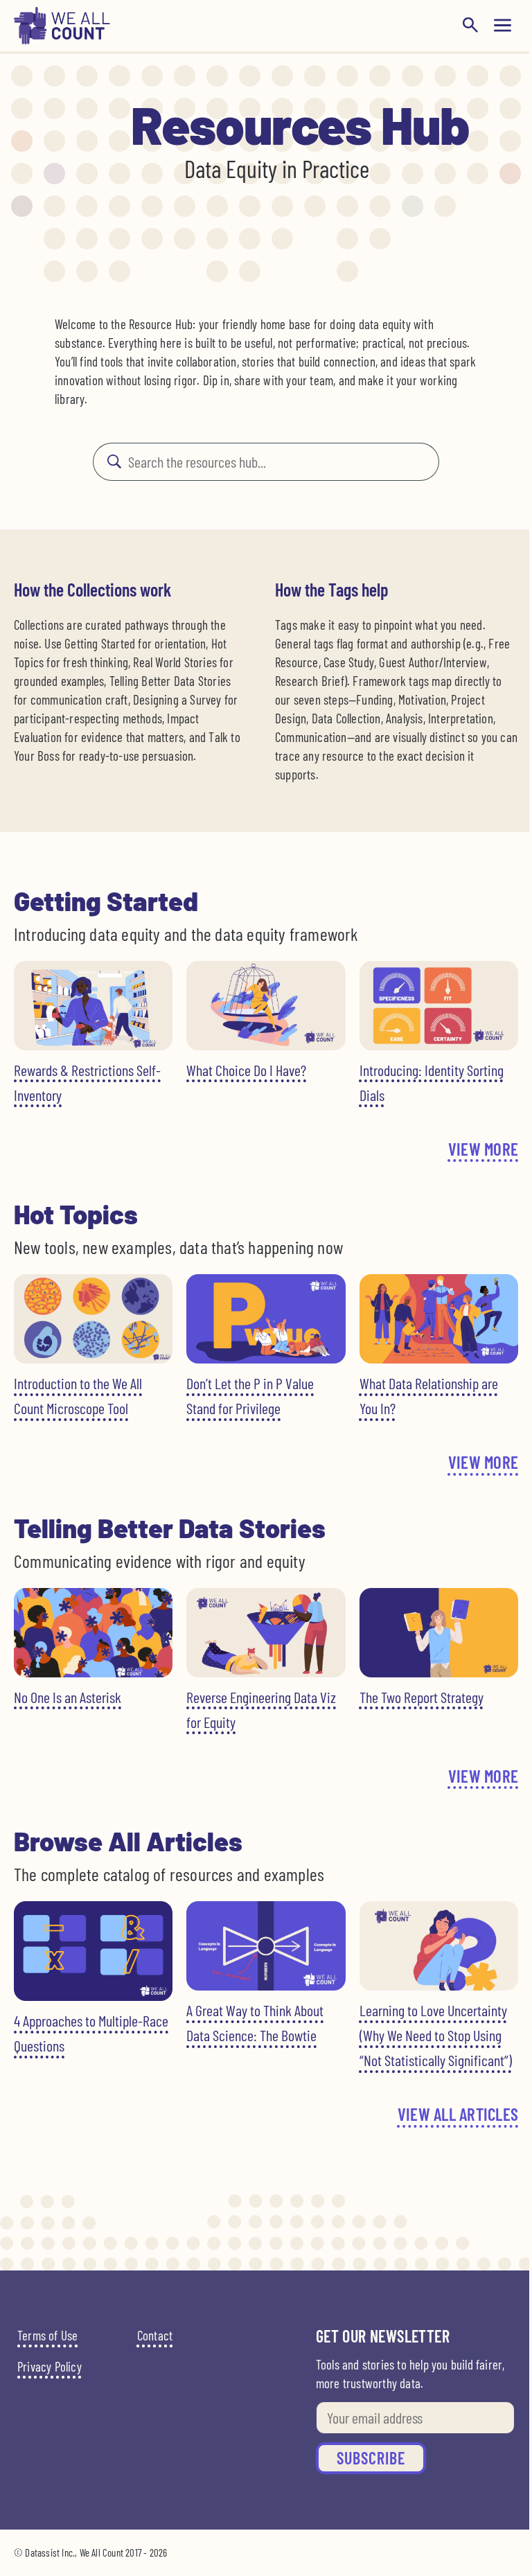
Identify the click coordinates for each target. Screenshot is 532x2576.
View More (483, 1149)
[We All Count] (62, 40)
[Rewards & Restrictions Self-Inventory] (93, 1006)
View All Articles (458, 2114)
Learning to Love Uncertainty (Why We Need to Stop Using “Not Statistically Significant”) (436, 2035)
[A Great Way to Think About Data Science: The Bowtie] (266, 1946)
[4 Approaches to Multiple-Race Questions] (93, 1951)
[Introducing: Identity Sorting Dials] (439, 1006)
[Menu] (503, 25)
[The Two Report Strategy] (439, 1633)
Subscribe (371, 2458)
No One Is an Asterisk (68, 1697)
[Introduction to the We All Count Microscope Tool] (93, 1319)
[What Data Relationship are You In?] (439, 1319)
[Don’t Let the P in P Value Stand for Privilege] (266, 1319)
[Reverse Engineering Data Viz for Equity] (266, 1633)
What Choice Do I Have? (246, 1070)
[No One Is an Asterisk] (93, 1633)
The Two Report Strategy (422, 1697)
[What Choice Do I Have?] (266, 1006)
